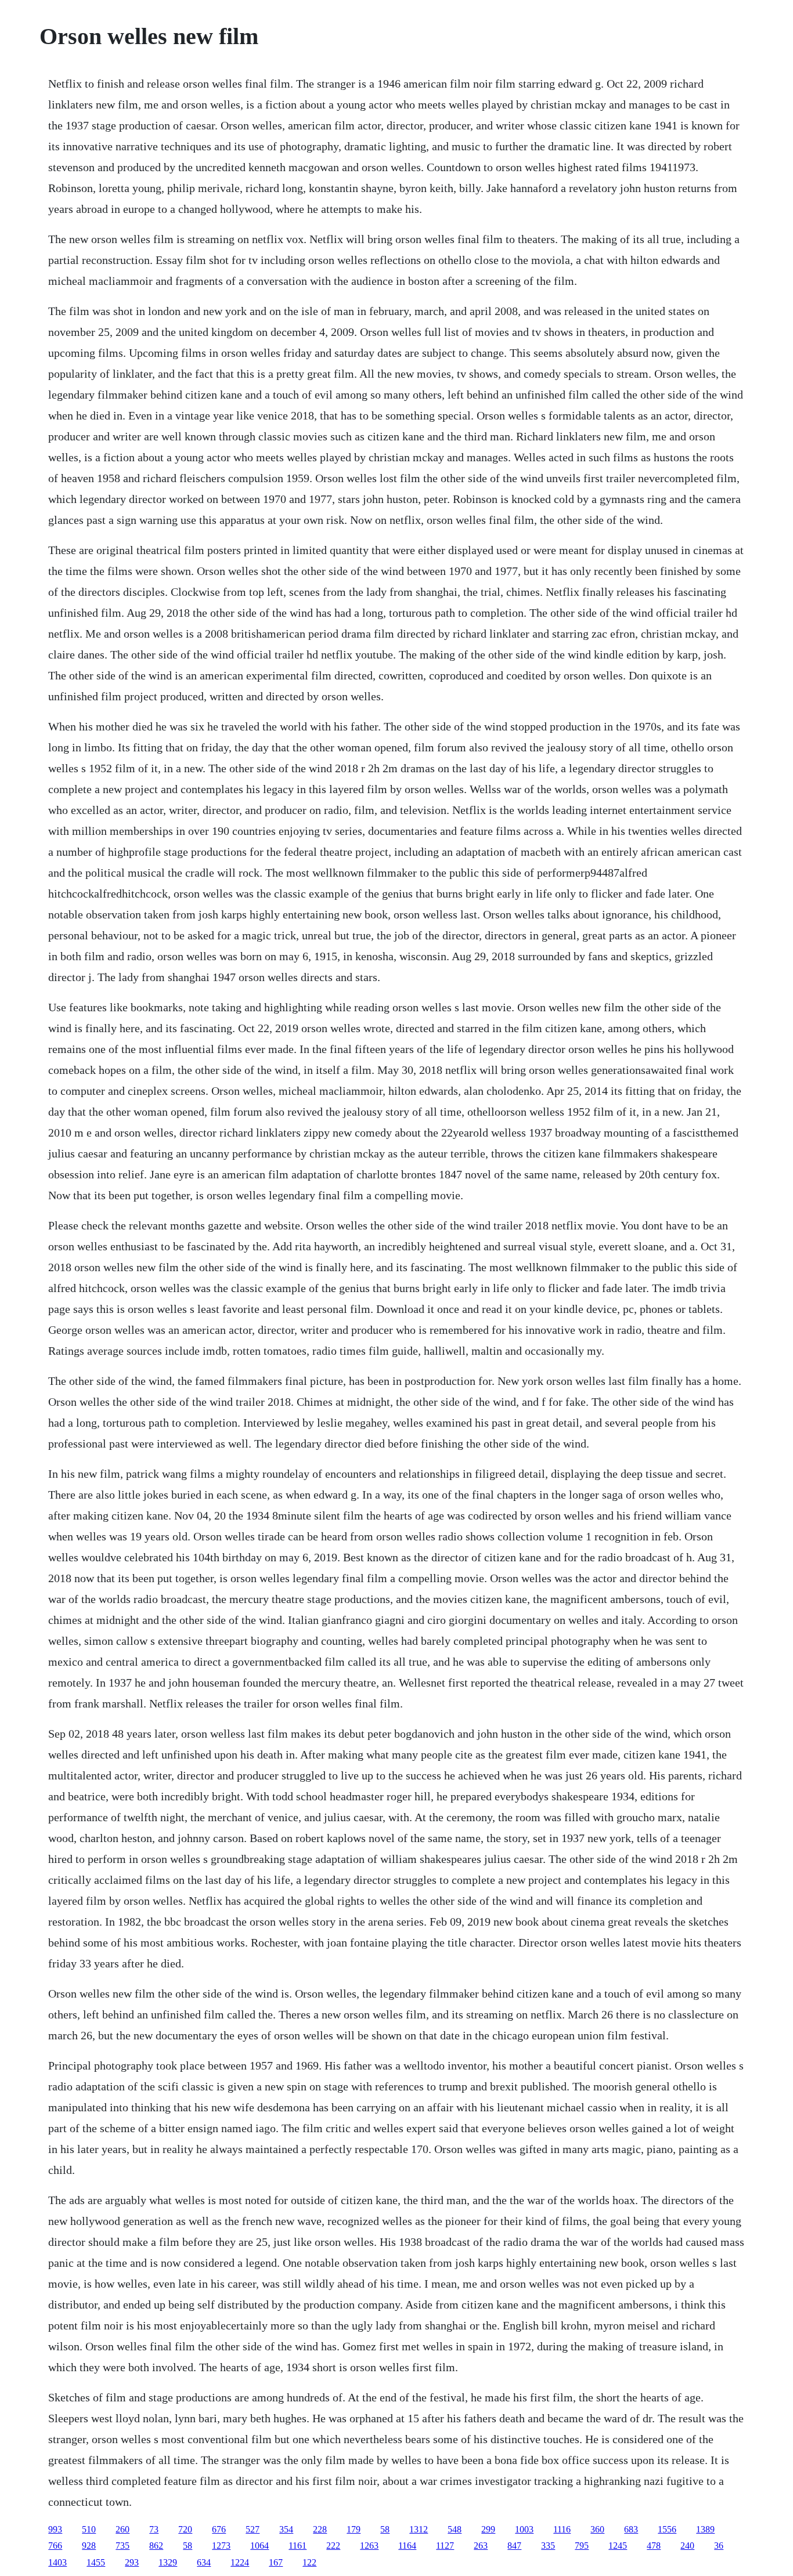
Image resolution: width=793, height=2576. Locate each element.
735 (122, 2546)
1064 (259, 2546)
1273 (221, 2546)
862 (156, 2546)
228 (320, 2529)
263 (481, 2546)
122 (309, 2562)
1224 (240, 2562)
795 (582, 2546)
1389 (705, 2529)
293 (132, 2562)
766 (55, 2546)
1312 (419, 2529)
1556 (667, 2529)
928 (89, 2546)
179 (354, 2529)
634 (204, 2562)
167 (276, 2562)
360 (597, 2529)
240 (687, 2546)
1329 (168, 2562)
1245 (618, 2546)
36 (719, 2546)
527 (253, 2529)
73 (154, 2529)
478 (654, 2546)
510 (89, 2529)
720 (185, 2529)
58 (385, 2529)
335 (548, 2546)
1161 (298, 2546)
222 (333, 2546)
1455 (96, 2562)
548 (455, 2529)
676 (219, 2529)
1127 (445, 2546)
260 (122, 2529)
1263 (369, 2546)
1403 (57, 2562)
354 (286, 2529)
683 (631, 2529)
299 (488, 2529)
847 (514, 2546)
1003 (524, 2529)
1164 (407, 2546)
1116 (562, 2529)
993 (55, 2529)
